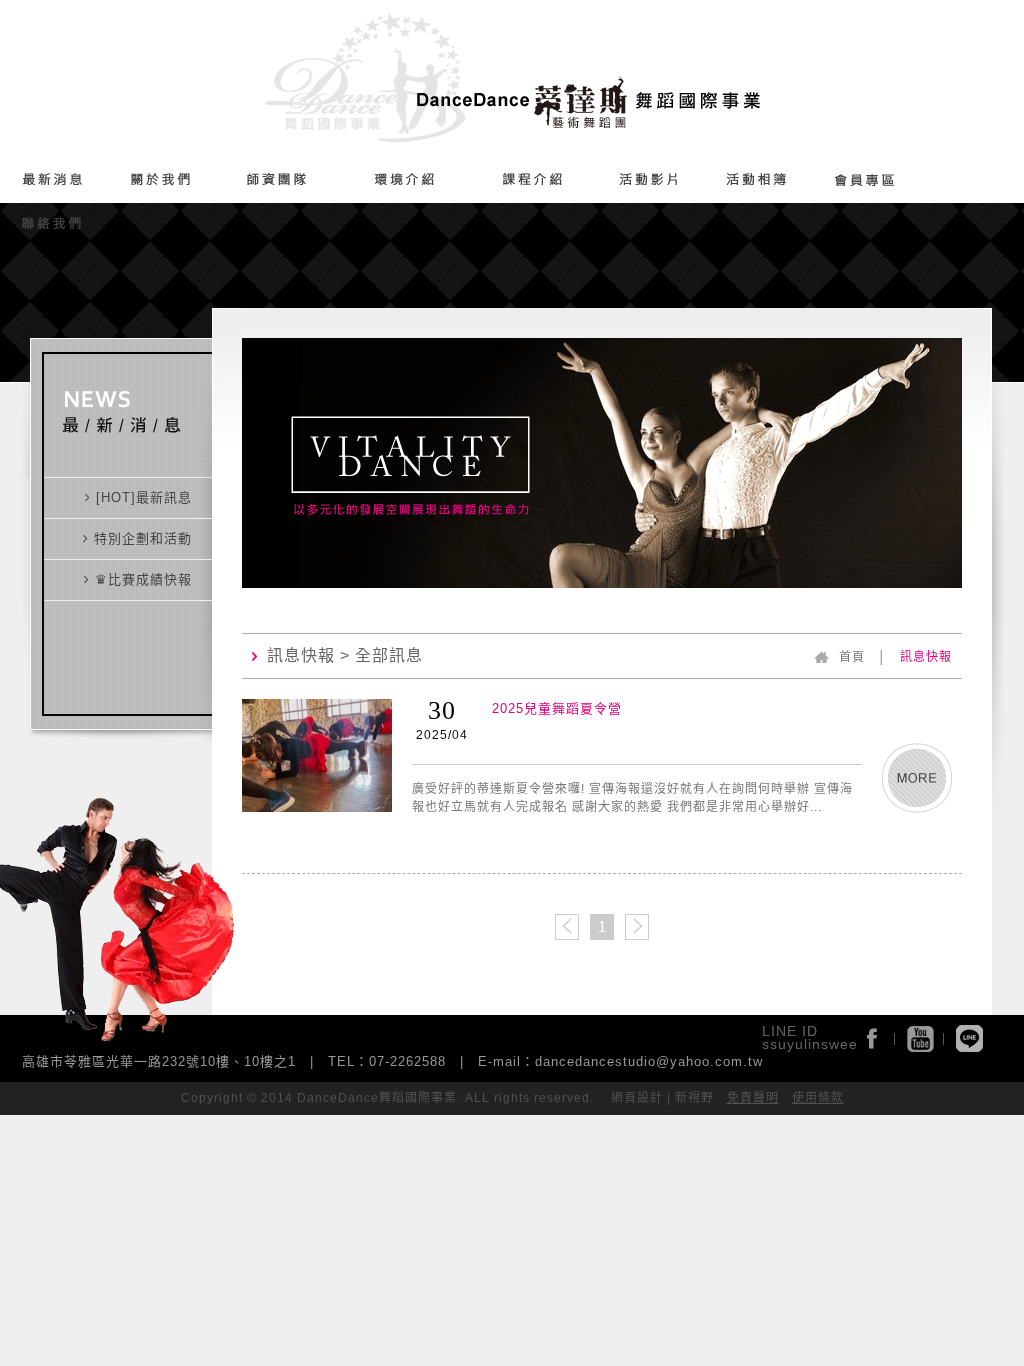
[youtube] (920, 1038)
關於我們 (160, 181)
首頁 (852, 657)
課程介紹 (532, 181)
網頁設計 (637, 1098)
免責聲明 (753, 1098)
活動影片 (647, 181)
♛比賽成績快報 (141, 579)
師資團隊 (276, 181)
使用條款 (818, 1098)
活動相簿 (756, 181)
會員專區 (864, 181)
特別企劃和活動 (140, 538)
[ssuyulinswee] (969, 1038)
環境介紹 (403, 181)
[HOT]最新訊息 (141, 497)
